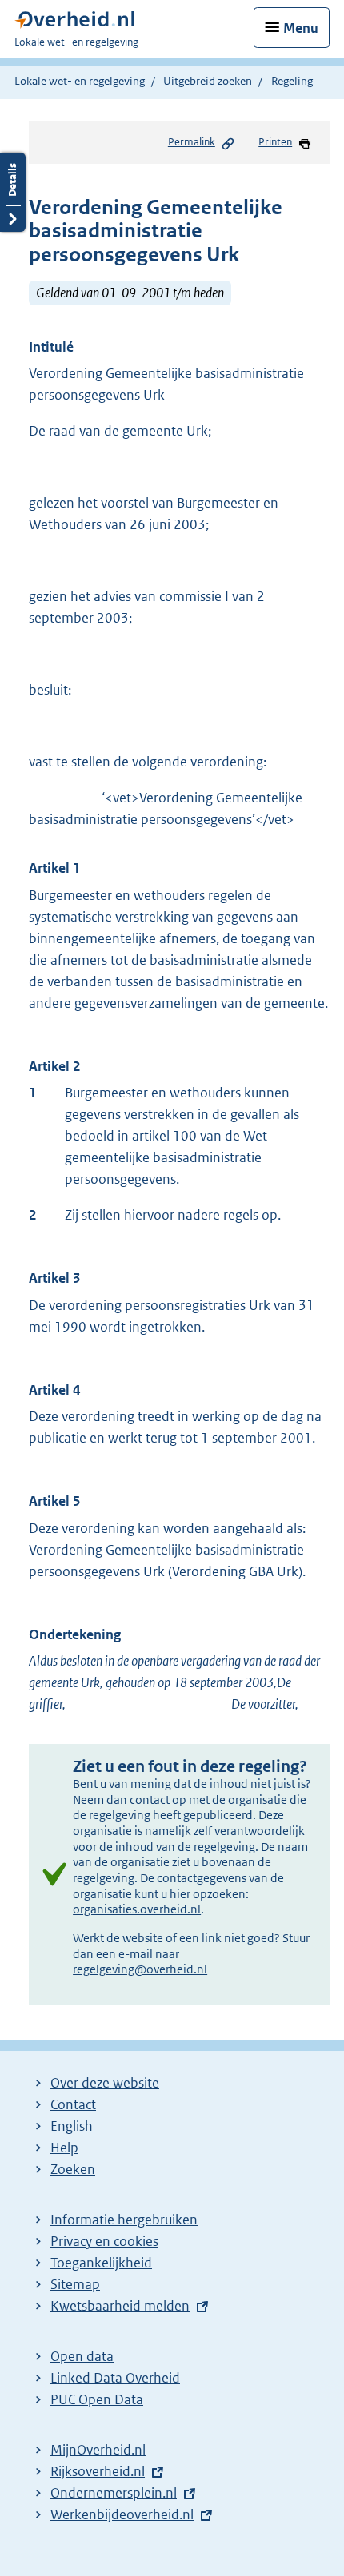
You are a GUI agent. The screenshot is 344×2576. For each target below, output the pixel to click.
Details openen (13, 192)
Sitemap (75, 2284)
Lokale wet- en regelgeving (80, 81)
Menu (301, 28)
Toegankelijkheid (101, 2263)
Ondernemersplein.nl (114, 2493)
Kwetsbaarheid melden (120, 2306)
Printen (275, 142)
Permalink (192, 142)
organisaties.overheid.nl (137, 1909)
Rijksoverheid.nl (98, 2471)
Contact (73, 2104)
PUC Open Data (97, 2399)
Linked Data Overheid (115, 2378)
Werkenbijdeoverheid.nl (122, 2514)
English (72, 2126)
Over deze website (105, 2083)
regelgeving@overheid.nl (140, 1969)
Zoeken (73, 2169)
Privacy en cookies (104, 2241)
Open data (82, 2356)
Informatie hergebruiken (124, 2220)
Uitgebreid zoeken (208, 81)
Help (64, 2148)
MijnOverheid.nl (98, 2450)
